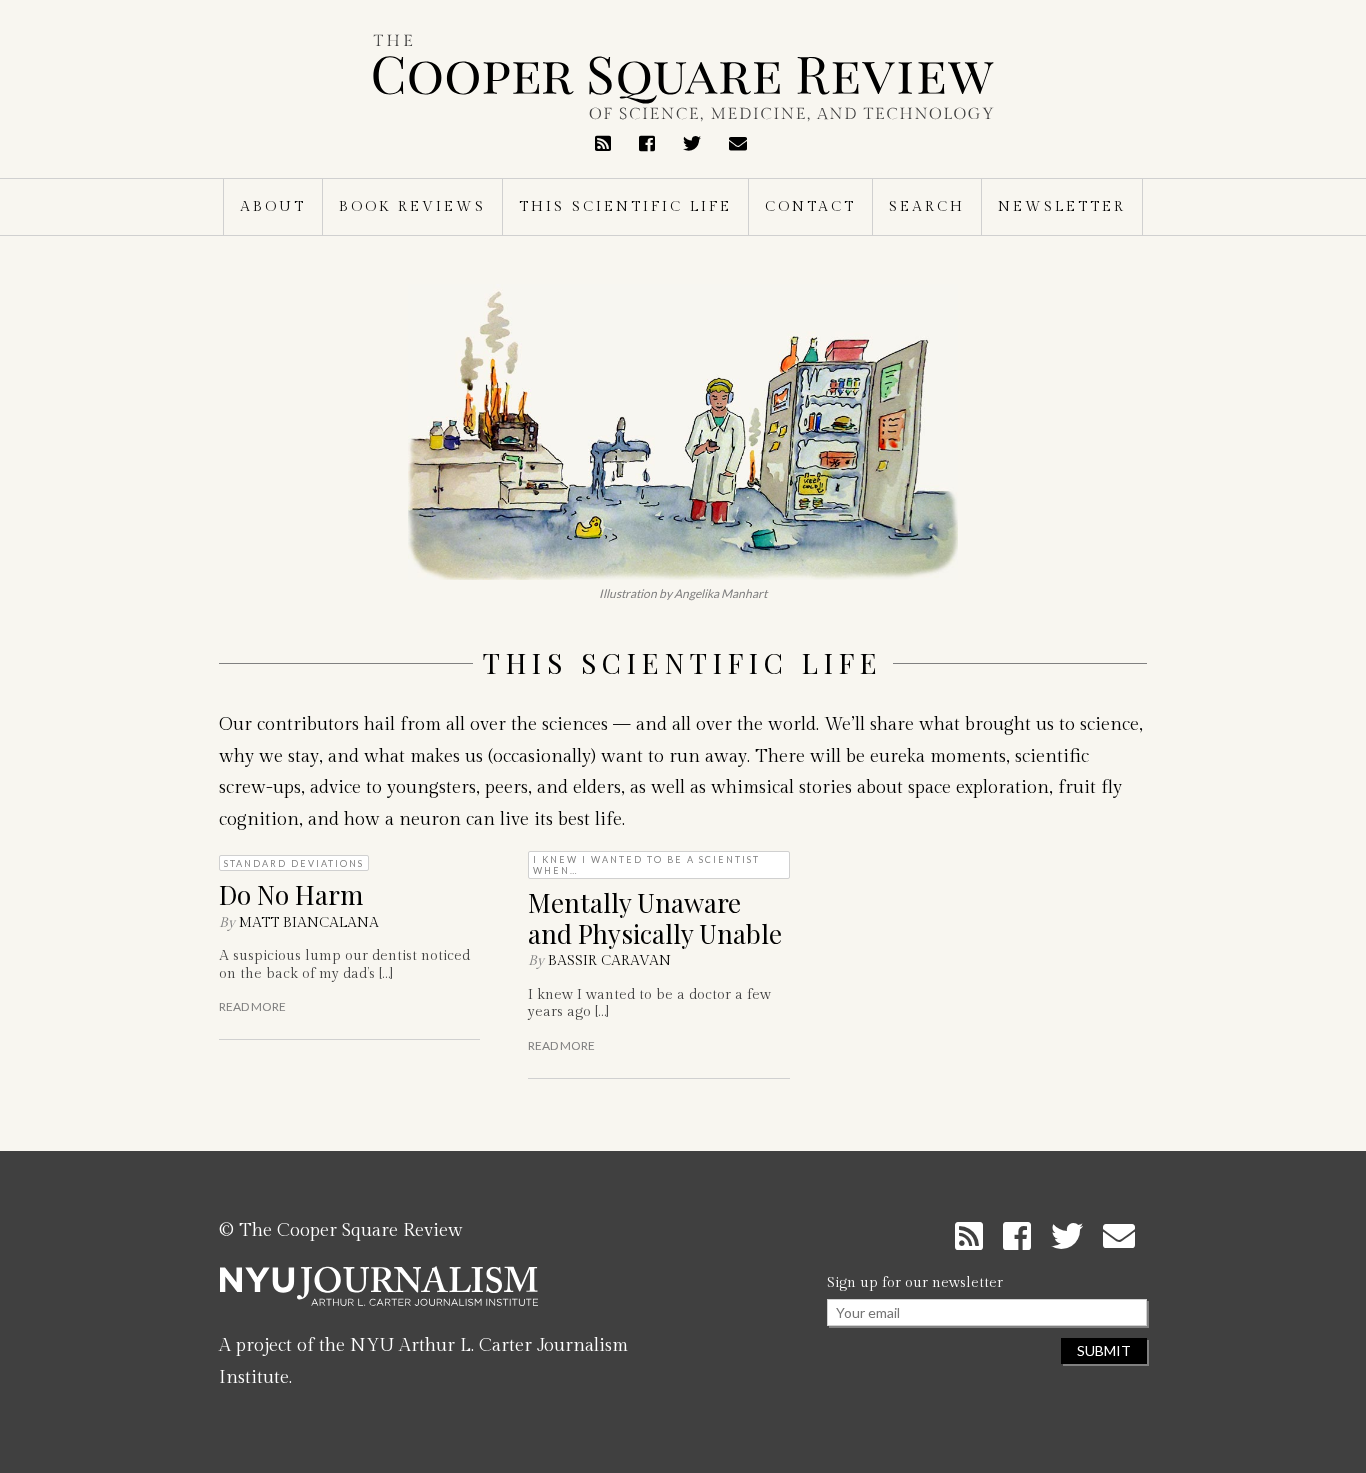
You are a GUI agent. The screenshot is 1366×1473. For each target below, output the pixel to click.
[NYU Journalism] (379, 1294)
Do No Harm (291, 894)
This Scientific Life (625, 207)
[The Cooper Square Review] (683, 78)
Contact (810, 207)
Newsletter (1062, 207)
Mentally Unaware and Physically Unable (655, 918)
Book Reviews (412, 207)
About (273, 207)
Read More (252, 1007)
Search (927, 207)
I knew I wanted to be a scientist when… (646, 865)
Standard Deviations (294, 863)
